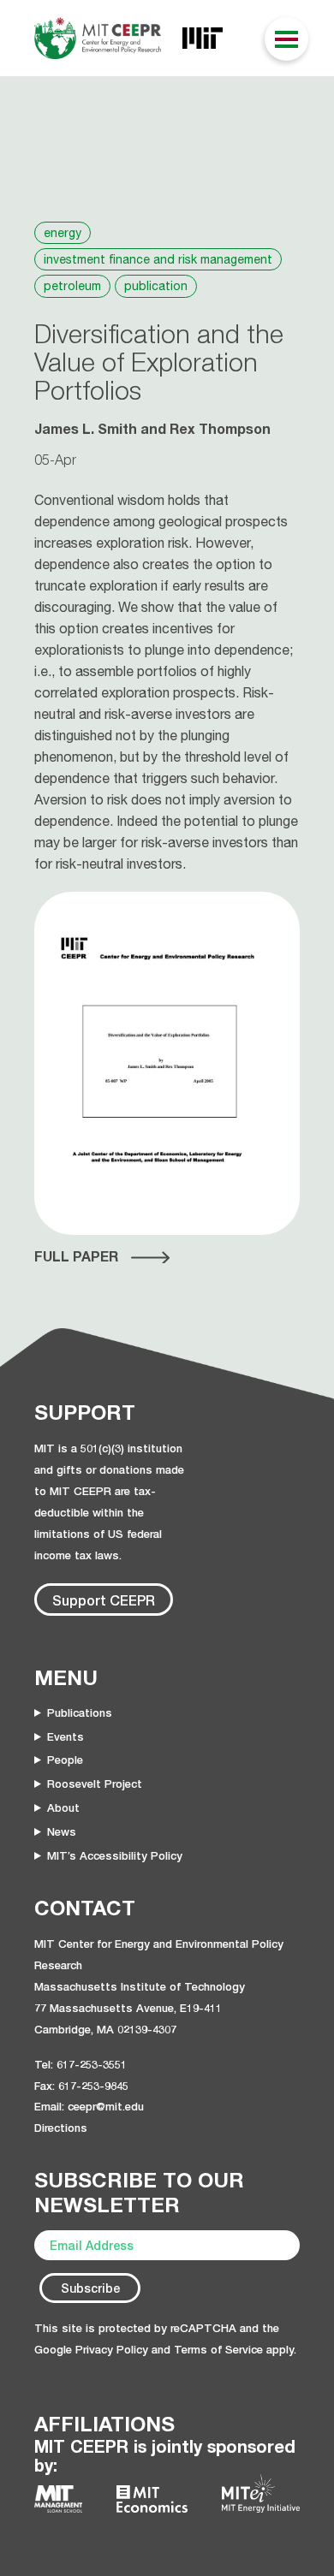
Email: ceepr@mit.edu (89, 2106)
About (63, 1807)
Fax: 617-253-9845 (81, 2086)
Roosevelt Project (95, 1784)
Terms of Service (218, 2349)
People (65, 1760)
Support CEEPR (104, 1600)
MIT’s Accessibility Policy (115, 1855)
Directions (61, 2128)
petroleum (72, 286)
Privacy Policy (112, 2349)
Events (66, 1736)
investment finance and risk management (158, 259)
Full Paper (76, 1256)
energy (63, 233)
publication (156, 286)
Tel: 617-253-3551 (81, 2064)
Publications (80, 1712)
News (62, 1831)
